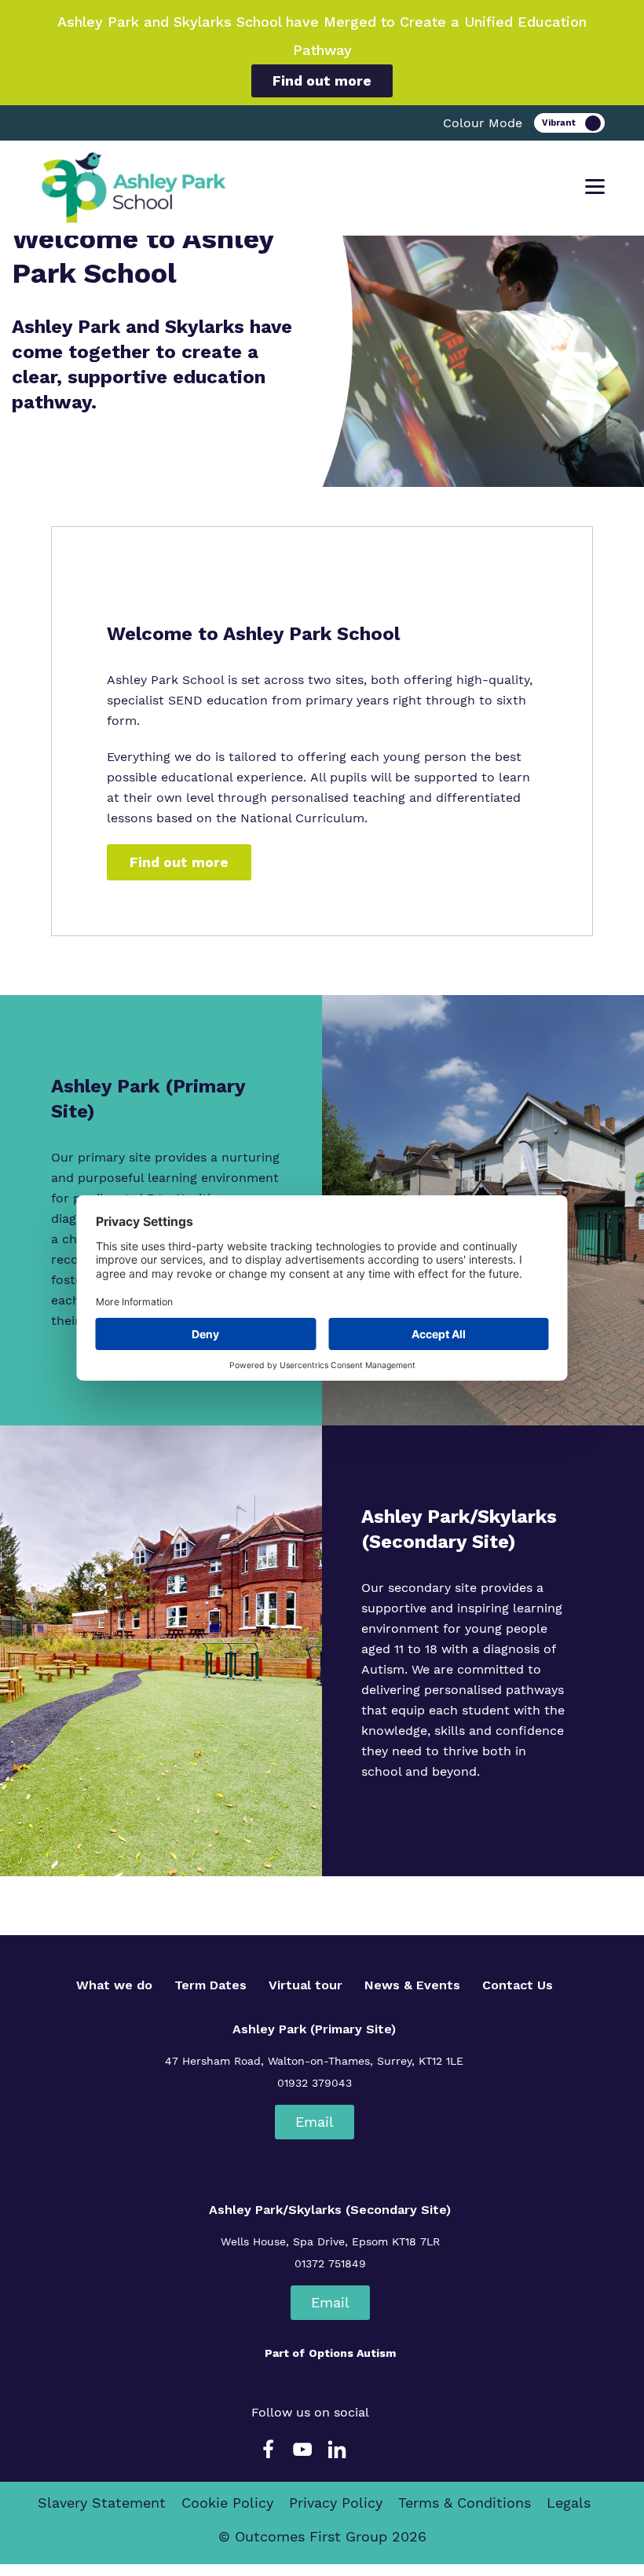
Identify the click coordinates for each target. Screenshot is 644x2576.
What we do (114, 1985)
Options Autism (352, 2353)
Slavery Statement (102, 2503)
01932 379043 (315, 2083)
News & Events (412, 1985)
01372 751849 (330, 2263)
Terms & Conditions (465, 2503)
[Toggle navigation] (595, 187)
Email (315, 2122)
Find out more (322, 80)
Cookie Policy (227, 2503)
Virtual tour (306, 1985)
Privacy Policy (336, 2503)
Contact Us (518, 1985)
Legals (569, 2503)
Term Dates (210, 1985)
